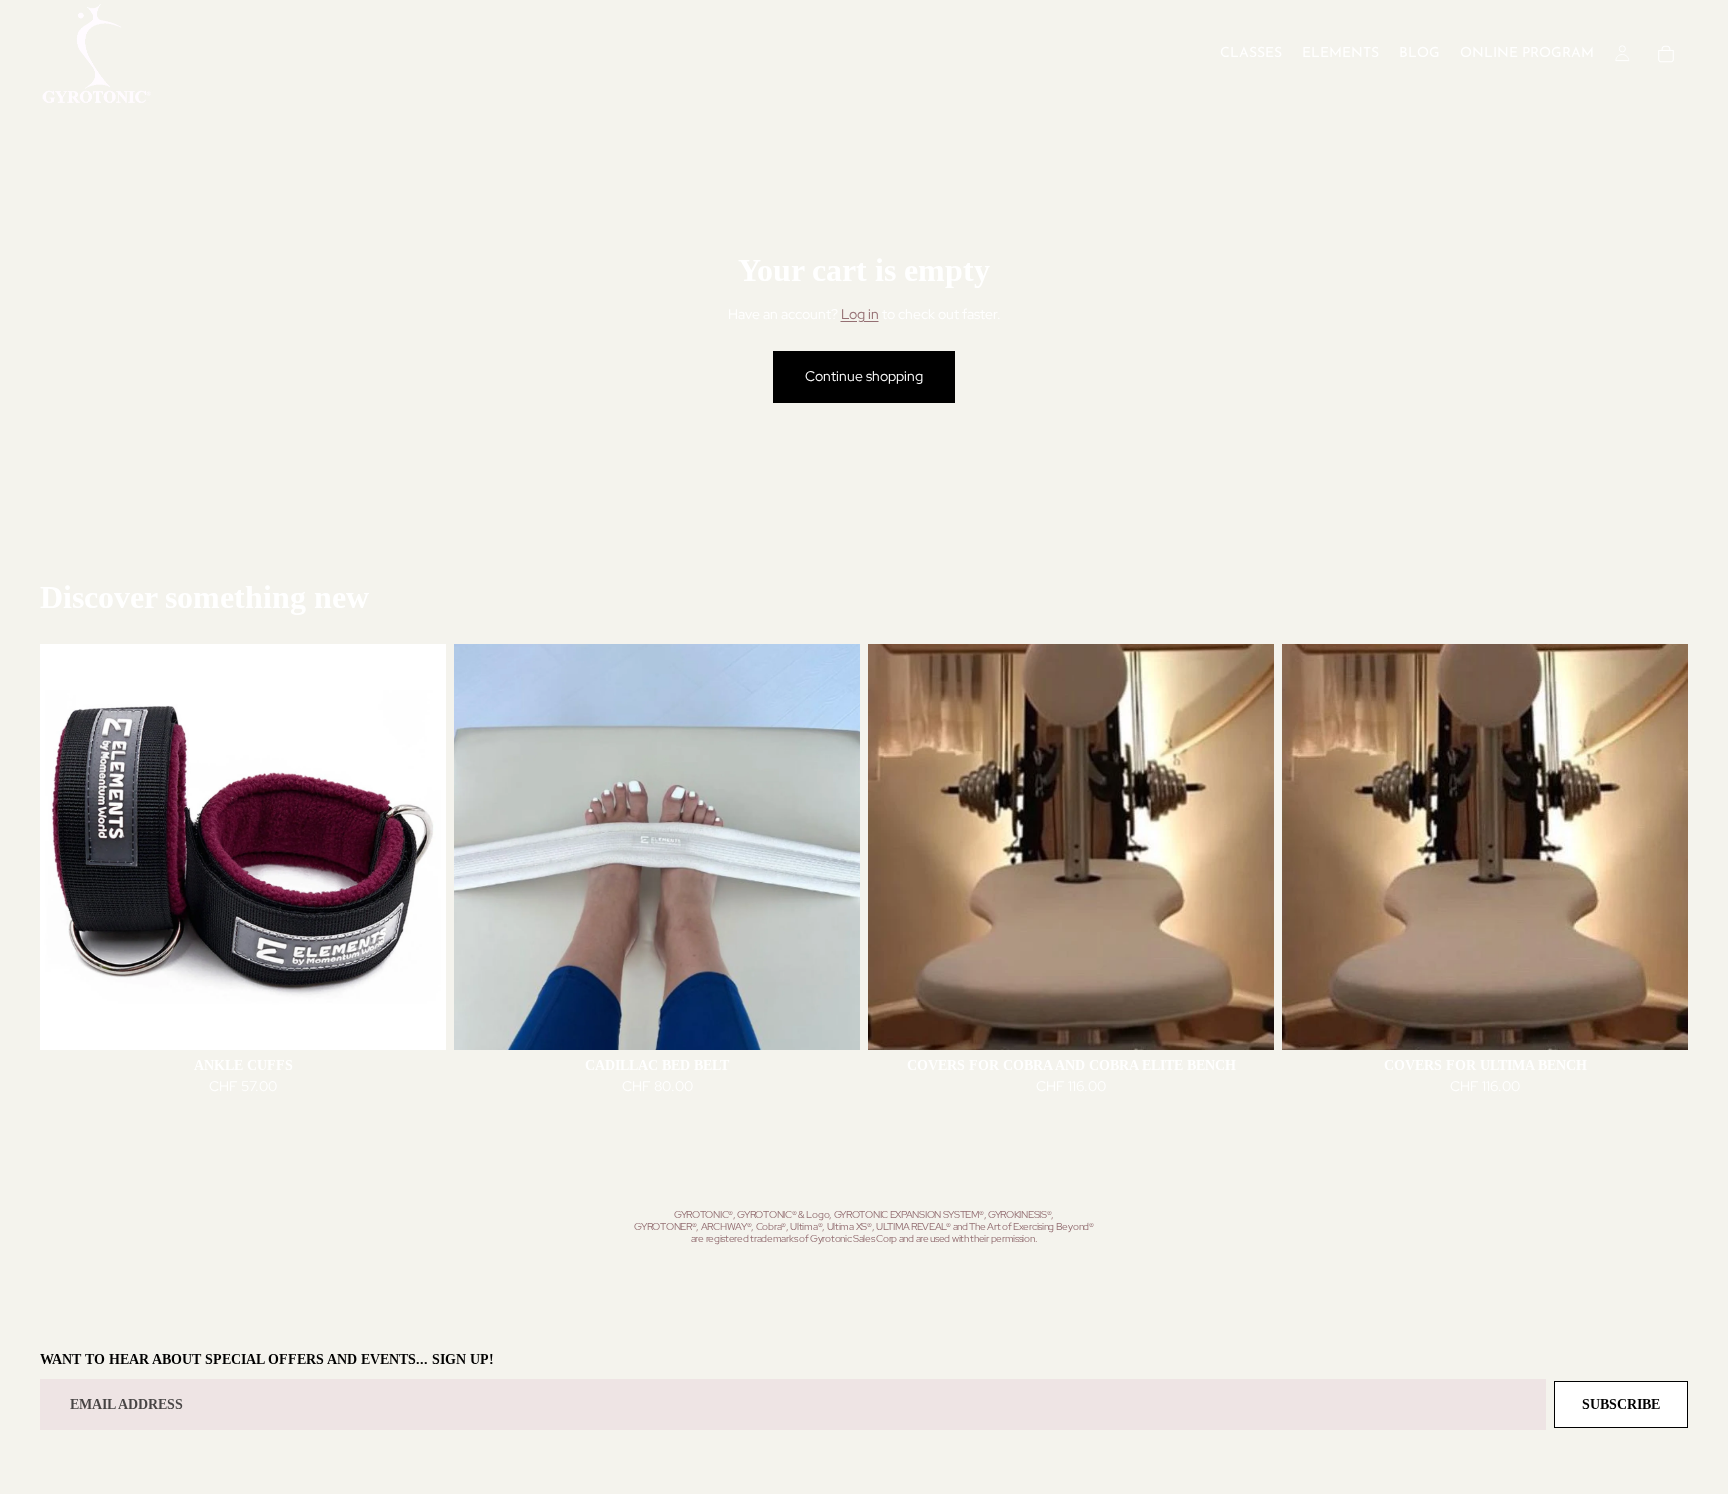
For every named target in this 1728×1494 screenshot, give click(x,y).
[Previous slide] (70, 847)
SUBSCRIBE (1621, 1404)
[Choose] (415, 1019)
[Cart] (1666, 54)
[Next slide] (416, 847)
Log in (860, 314)
